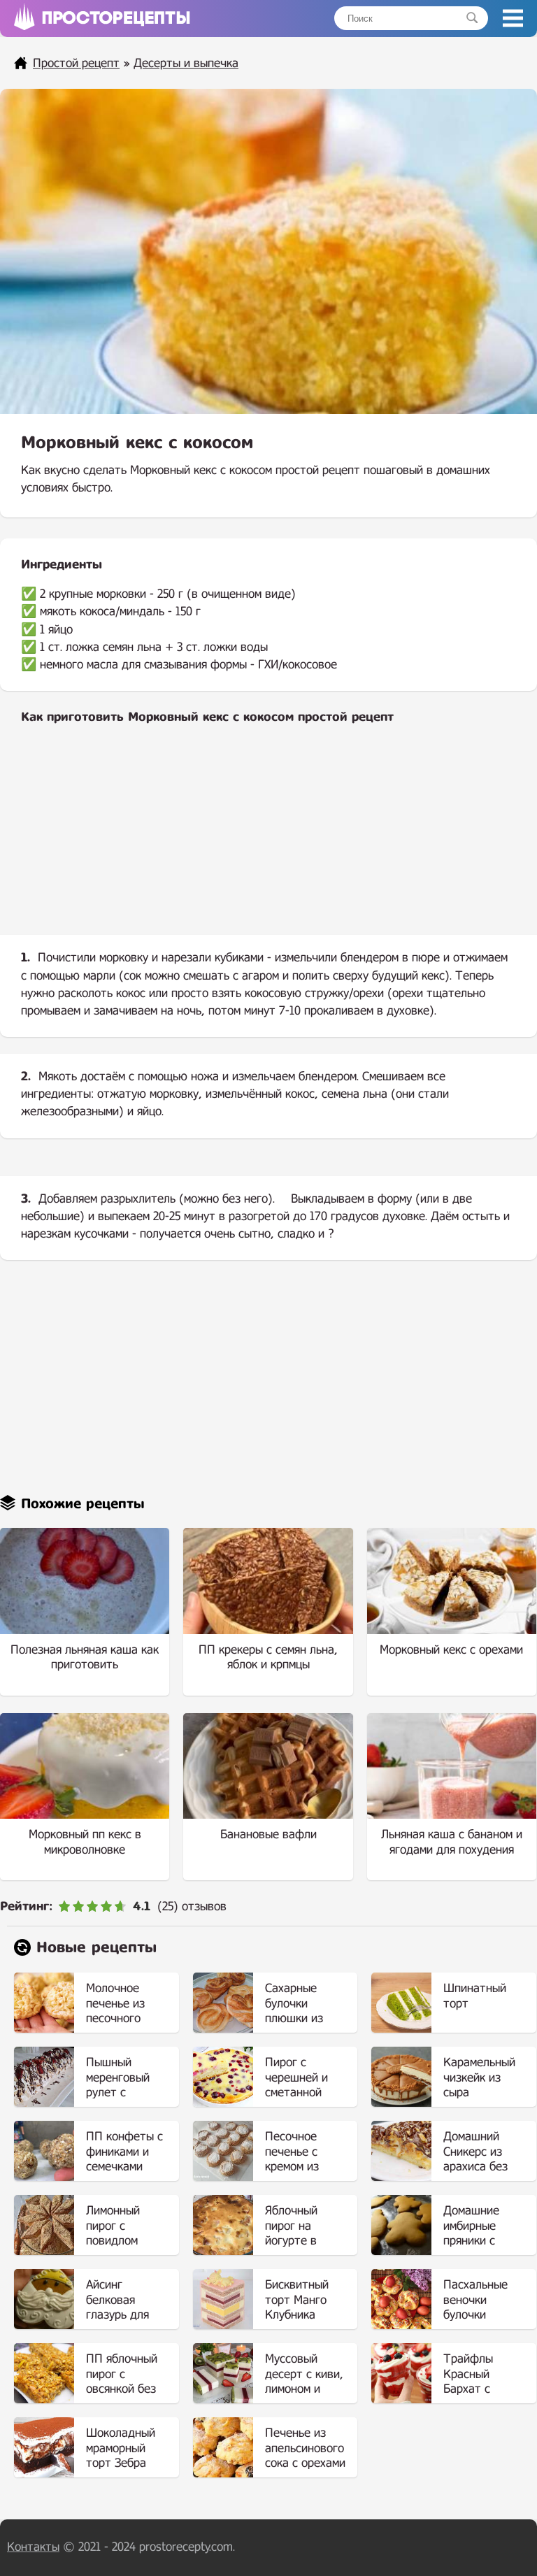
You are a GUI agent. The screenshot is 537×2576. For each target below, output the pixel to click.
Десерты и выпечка (186, 63)
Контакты (33, 2547)
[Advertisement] (268, 841)
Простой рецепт (76, 63)
